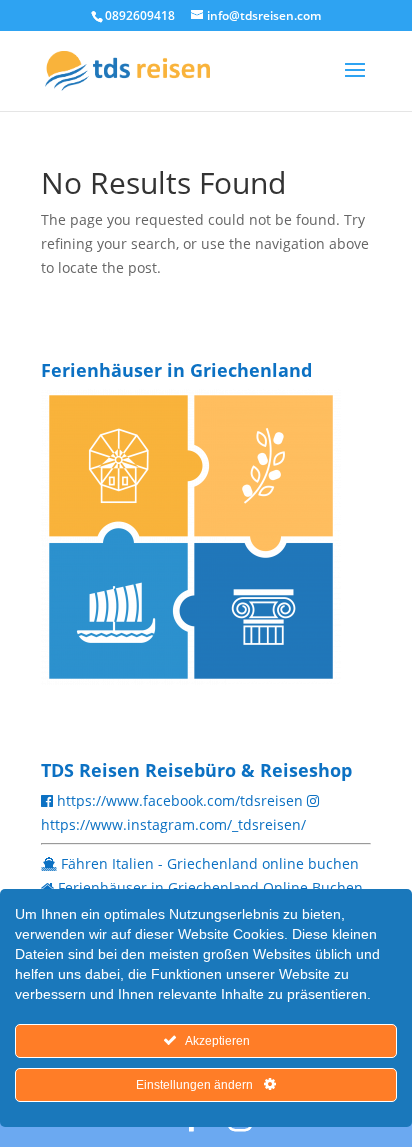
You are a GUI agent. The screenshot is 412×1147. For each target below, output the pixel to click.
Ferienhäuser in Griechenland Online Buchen (210, 887)
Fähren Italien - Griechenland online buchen (210, 863)
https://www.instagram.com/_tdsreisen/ (173, 824)
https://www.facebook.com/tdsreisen (180, 800)
